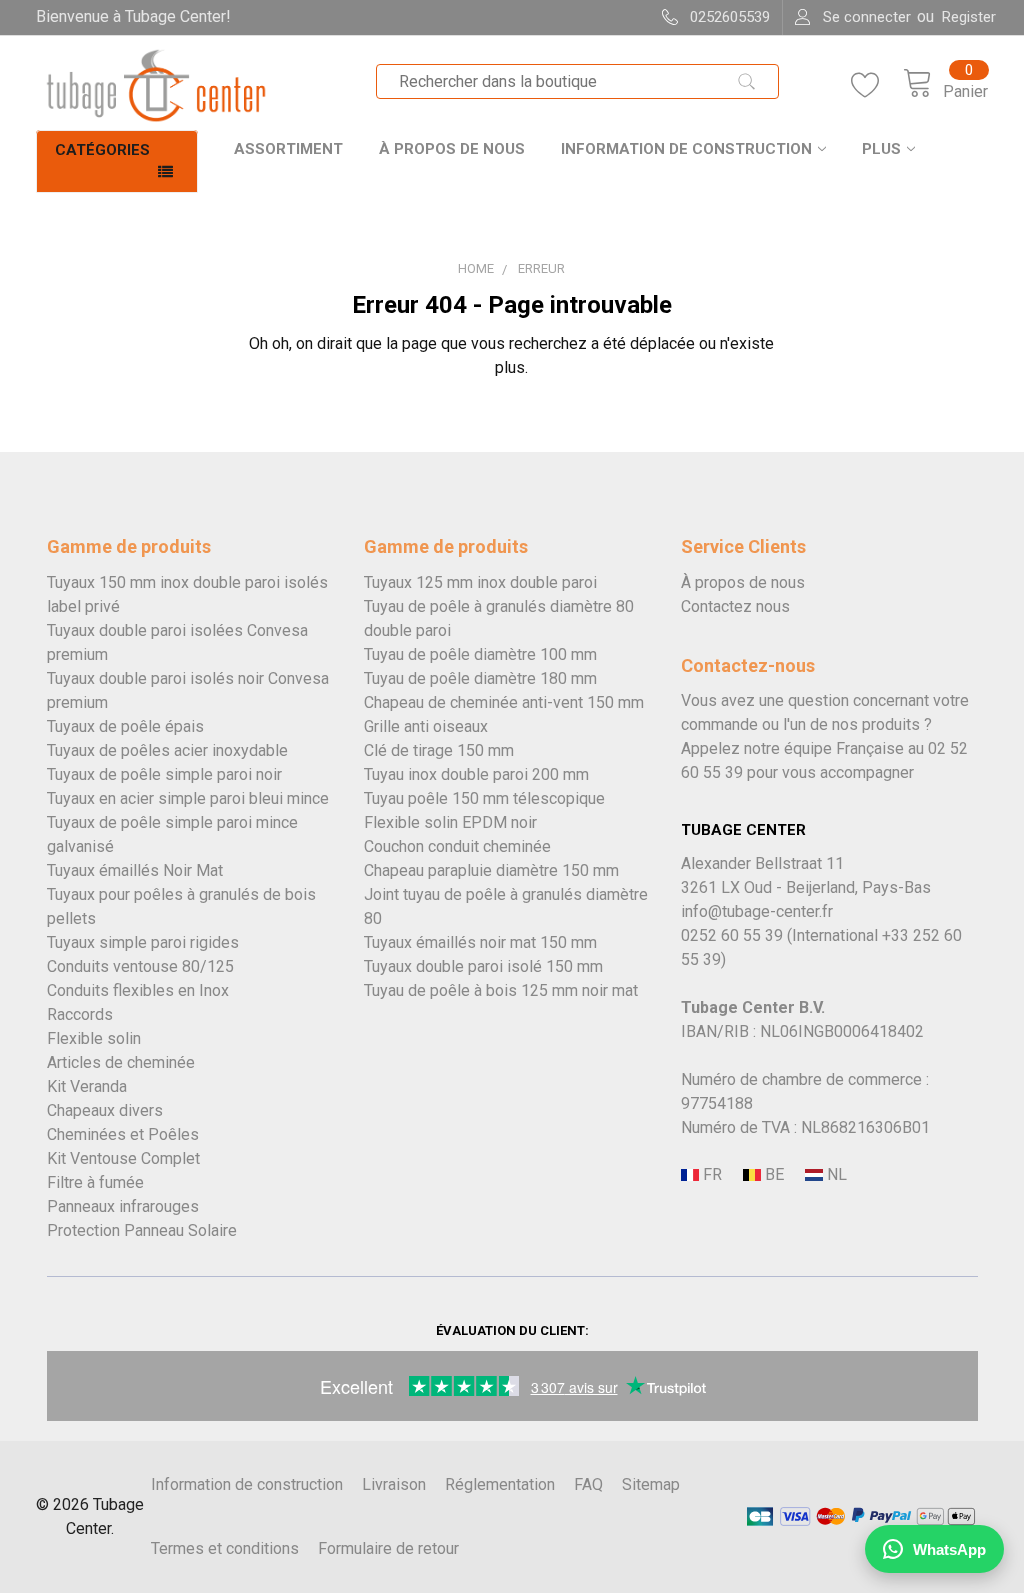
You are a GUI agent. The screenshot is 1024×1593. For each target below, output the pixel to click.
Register (969, 17)
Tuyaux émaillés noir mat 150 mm (480, 942)
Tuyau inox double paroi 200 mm (476, 774)
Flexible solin (94, 1038)
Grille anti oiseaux (426, 726)
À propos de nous (452, 149)
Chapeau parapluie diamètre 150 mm (491, 870)
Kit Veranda (87, 1086)
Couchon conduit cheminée (457, 846)
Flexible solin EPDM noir (450, 822)
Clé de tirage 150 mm (439, 750)
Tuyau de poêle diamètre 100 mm (480, 654)
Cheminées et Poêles (123, 1134)
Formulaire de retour (388, 1548)
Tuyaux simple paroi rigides (143, 942)
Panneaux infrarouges (123, 1206)
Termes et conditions (225, 1548)
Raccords (80, 1014)
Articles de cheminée (121, 1062)
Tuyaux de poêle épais (125, 726)
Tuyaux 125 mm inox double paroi (480, 582)
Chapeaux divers (105, 1110)
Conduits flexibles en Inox (138, 990)
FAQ (588, 1484)
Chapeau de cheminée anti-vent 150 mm (504, 702)
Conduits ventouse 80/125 (140, 966)
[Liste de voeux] (877, 85)
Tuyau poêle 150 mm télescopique (484, 798)
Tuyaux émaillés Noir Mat (135, 870)
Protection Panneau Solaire (142, 1230)
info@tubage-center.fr (757, 911)
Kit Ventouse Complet (123, 1158)
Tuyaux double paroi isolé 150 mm (483, 966)
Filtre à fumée (95, 1182)
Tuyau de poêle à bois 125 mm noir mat (501, 990)
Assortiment (288, 149)
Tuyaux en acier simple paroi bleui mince (188, 798)
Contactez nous (735, 606)
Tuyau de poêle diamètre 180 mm (480, 678)
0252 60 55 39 (732, 935)
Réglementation (500, 1484)
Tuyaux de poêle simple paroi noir (164, 774)
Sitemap (651, 1484)
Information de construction (686, 149)
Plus (881, 149)
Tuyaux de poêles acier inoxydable (167, 750)
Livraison (394, 1484)
